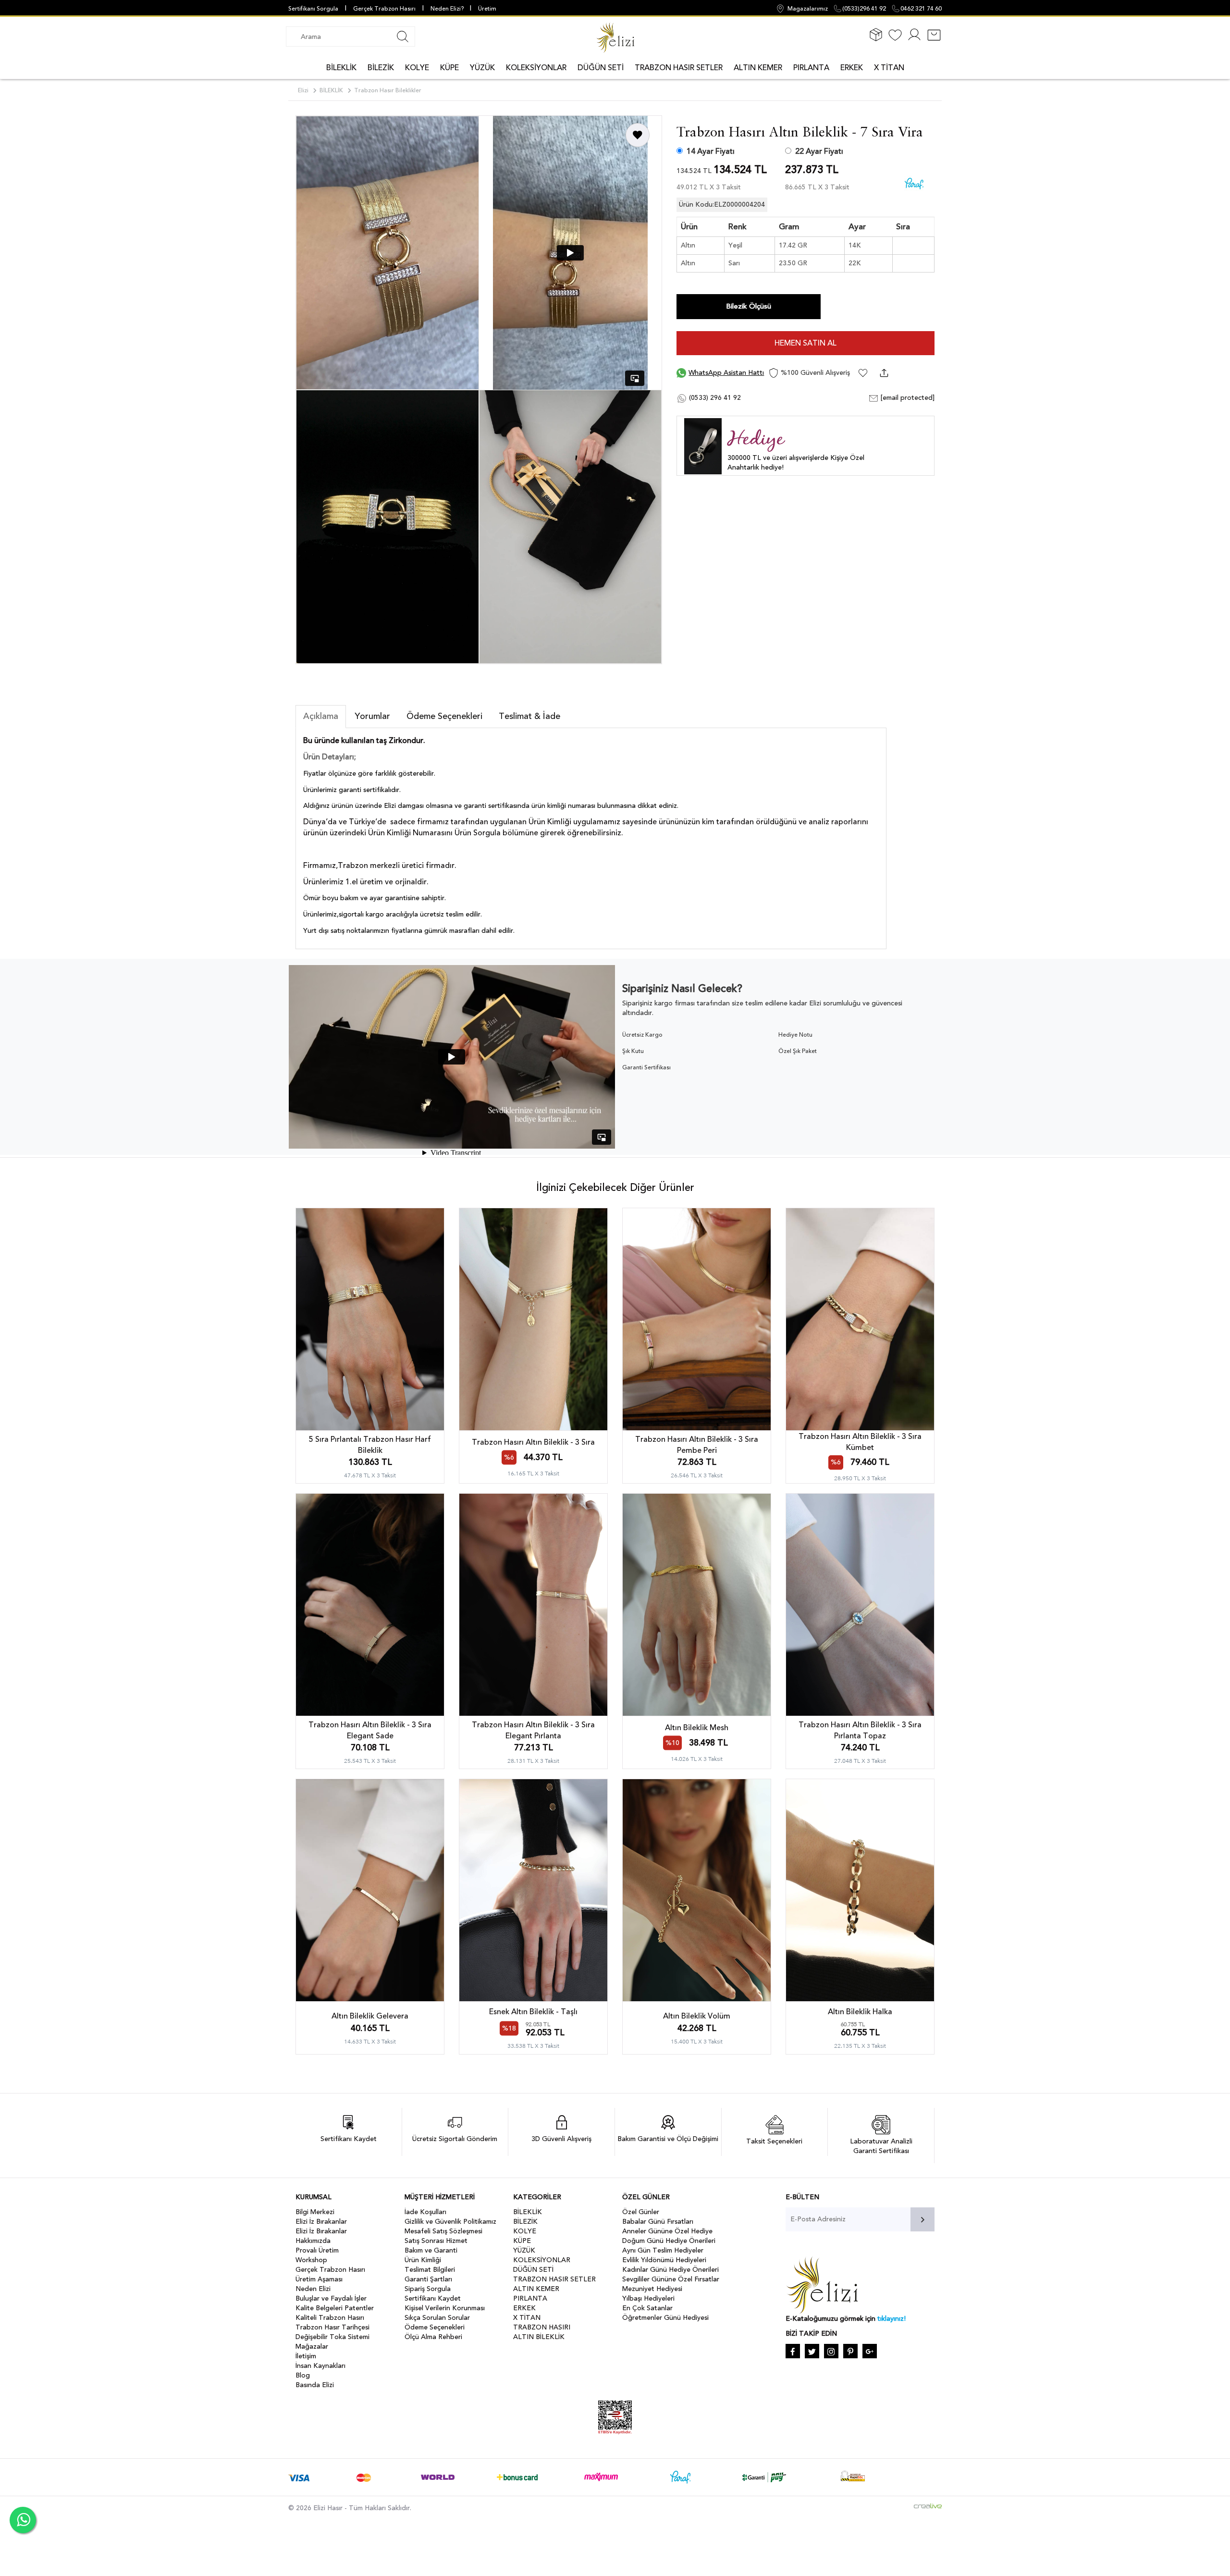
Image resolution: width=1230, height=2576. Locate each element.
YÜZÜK (482, 68)
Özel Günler (641, 2212)
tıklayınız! (892, 2319)
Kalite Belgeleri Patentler (335, 2308)
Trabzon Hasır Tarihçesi (332, 2327)
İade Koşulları (425, 2212)
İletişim (306, 2356)
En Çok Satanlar (647, 2308)
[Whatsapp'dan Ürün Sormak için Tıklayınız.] (23, 2520)
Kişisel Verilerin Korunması (445, 2308)
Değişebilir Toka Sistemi (332, 2337)
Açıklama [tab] (321, 716)
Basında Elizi (315, 2385)
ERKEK (852, 68)
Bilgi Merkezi (315, 2212)
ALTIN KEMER (758, 68)
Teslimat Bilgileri (430, 2270)
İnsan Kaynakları (320, 2366)
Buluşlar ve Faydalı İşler (331, 2298)
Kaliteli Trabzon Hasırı (330, 2318)
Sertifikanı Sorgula (313, 9)
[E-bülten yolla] (922, 2219)
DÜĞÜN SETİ (601, 68)
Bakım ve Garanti (431, 2250)
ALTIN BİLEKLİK (539, 2337)
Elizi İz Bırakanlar (321, 2222)
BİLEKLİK (341, 68)
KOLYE (417, 68)
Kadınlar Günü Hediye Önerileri (670, 2270)
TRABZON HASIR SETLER (679, 68)
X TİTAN (889, 68)
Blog (303, 2375)
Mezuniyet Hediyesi (652, 2289)
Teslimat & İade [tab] (529, 716)
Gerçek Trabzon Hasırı (384, 9)
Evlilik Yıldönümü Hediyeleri (664, 2260)
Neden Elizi (313, 2289)
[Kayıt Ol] (914, 40)
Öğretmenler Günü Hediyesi (665, 2318)
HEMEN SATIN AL (806, 343)
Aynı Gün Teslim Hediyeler (663, 2250)
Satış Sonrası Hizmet (436, 2241)
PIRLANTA (811, 68)
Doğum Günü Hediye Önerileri (669, 2241)
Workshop (311, 2260)
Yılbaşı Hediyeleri (648, 2298)
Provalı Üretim (317, 2250)
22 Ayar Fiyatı (819, 151)
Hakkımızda (313, 2241)
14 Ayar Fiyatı (711, 151)
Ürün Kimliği (423, 2260)
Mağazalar (312, 2347)
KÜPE (449, 68)
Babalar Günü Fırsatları (658, 2222)
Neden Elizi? (448, 9)
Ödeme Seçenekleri (435, 2327)
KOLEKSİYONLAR (536, 68)
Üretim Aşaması (319, 2279)
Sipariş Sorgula (428, 2289)
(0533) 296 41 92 (714, 398)
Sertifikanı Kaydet (433, 2298)
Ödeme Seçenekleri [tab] (444, 716)
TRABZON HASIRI (542, 2327)
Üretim (487, 9)
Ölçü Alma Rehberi (433, 2337)
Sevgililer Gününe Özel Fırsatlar (671, 2279)
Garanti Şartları (428, 2279)
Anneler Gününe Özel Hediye (667, 2231)
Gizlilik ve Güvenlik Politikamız (450, 2222)
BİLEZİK (381, 68)
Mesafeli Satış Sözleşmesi (443, 2231)
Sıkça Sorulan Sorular (437, 2318)
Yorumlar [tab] (372, 716)
